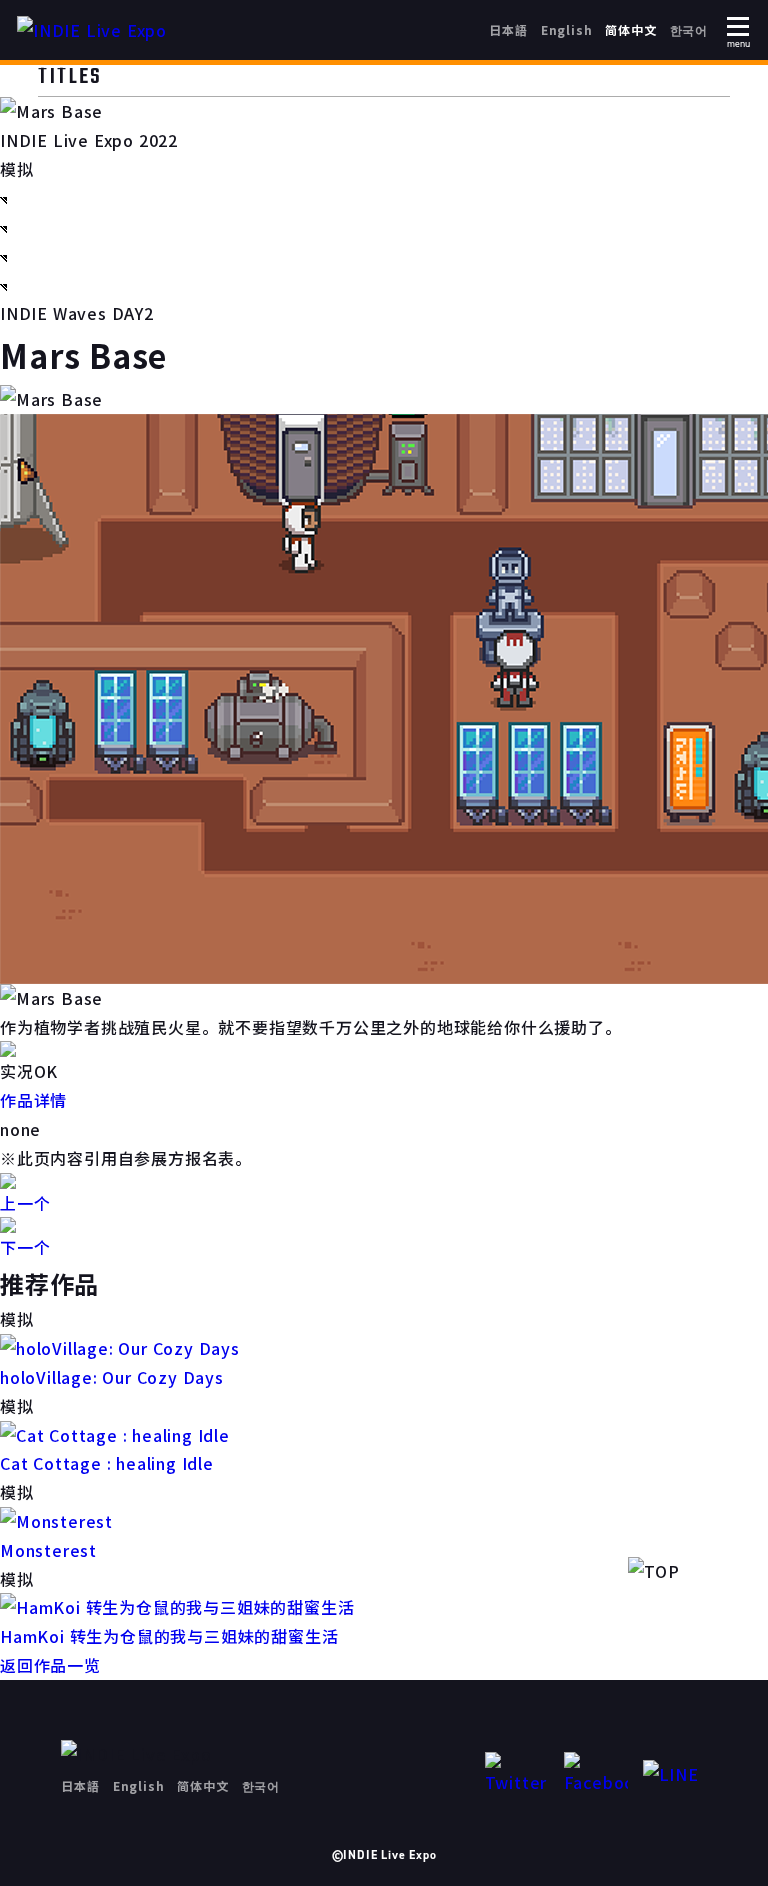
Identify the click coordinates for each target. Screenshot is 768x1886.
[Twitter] (517, 1774)
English (567, 29)
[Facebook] (596, 1774)
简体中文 (630, 29)
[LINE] (675, 1774)
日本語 (508, 29)
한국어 (689, 29)
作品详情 (33, 1100)
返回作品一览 (50, 1665)
